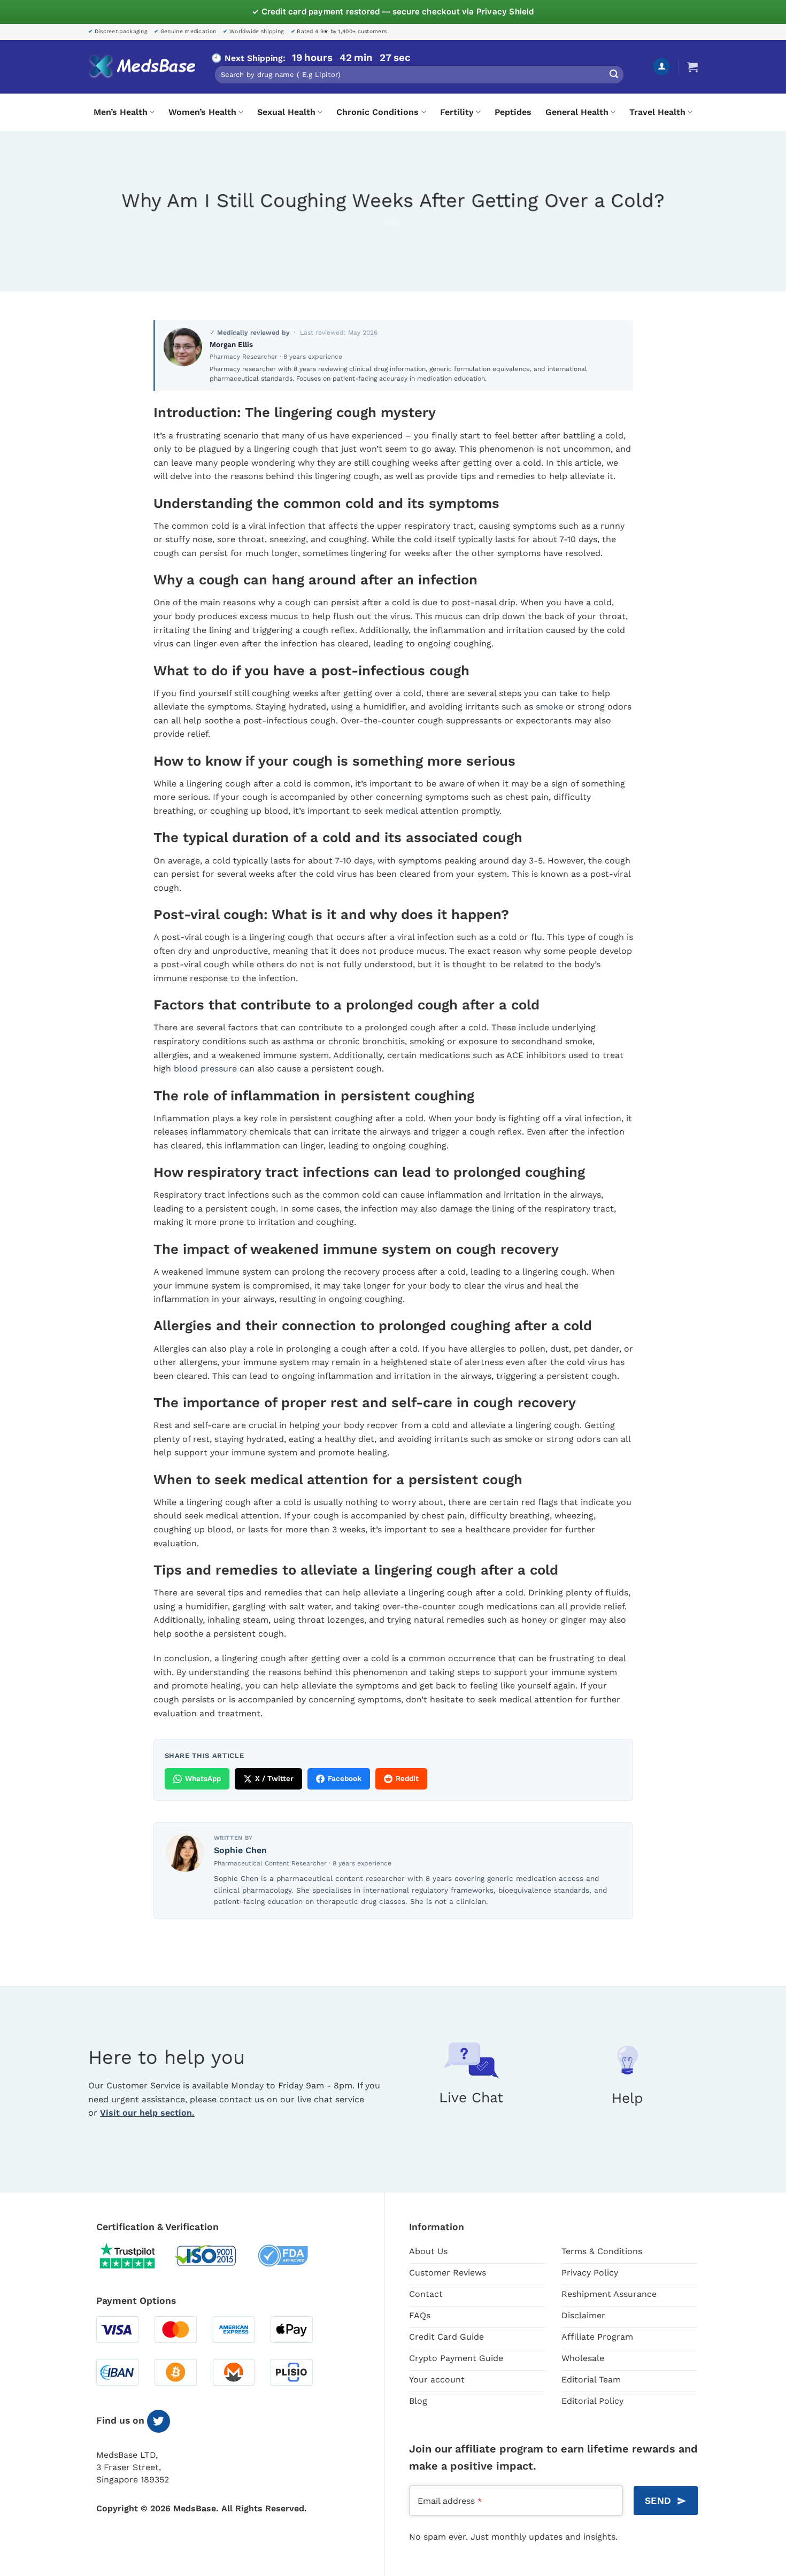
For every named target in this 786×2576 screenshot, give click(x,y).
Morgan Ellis (231, 344)
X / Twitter (274, 1778)
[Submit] (614, 75)
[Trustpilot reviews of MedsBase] (135, 2256)
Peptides (513, 112)
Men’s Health (121, 112)
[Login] (661, 67)
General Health (577, 112)
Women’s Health (202, 112)
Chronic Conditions (377, 112)
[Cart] (692, 67)
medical (402, 811)
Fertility (457, 112)
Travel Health (657, 112)
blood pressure (205, 1069)
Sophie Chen (240, 1850)
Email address (450, 2501)
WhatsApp (203, 1778)
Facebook (345, 1778)
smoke (549, 707)
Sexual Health (286, 112)
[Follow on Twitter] (159, 2421)
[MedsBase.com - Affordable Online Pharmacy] (142, 67)
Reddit (407, 1778)
